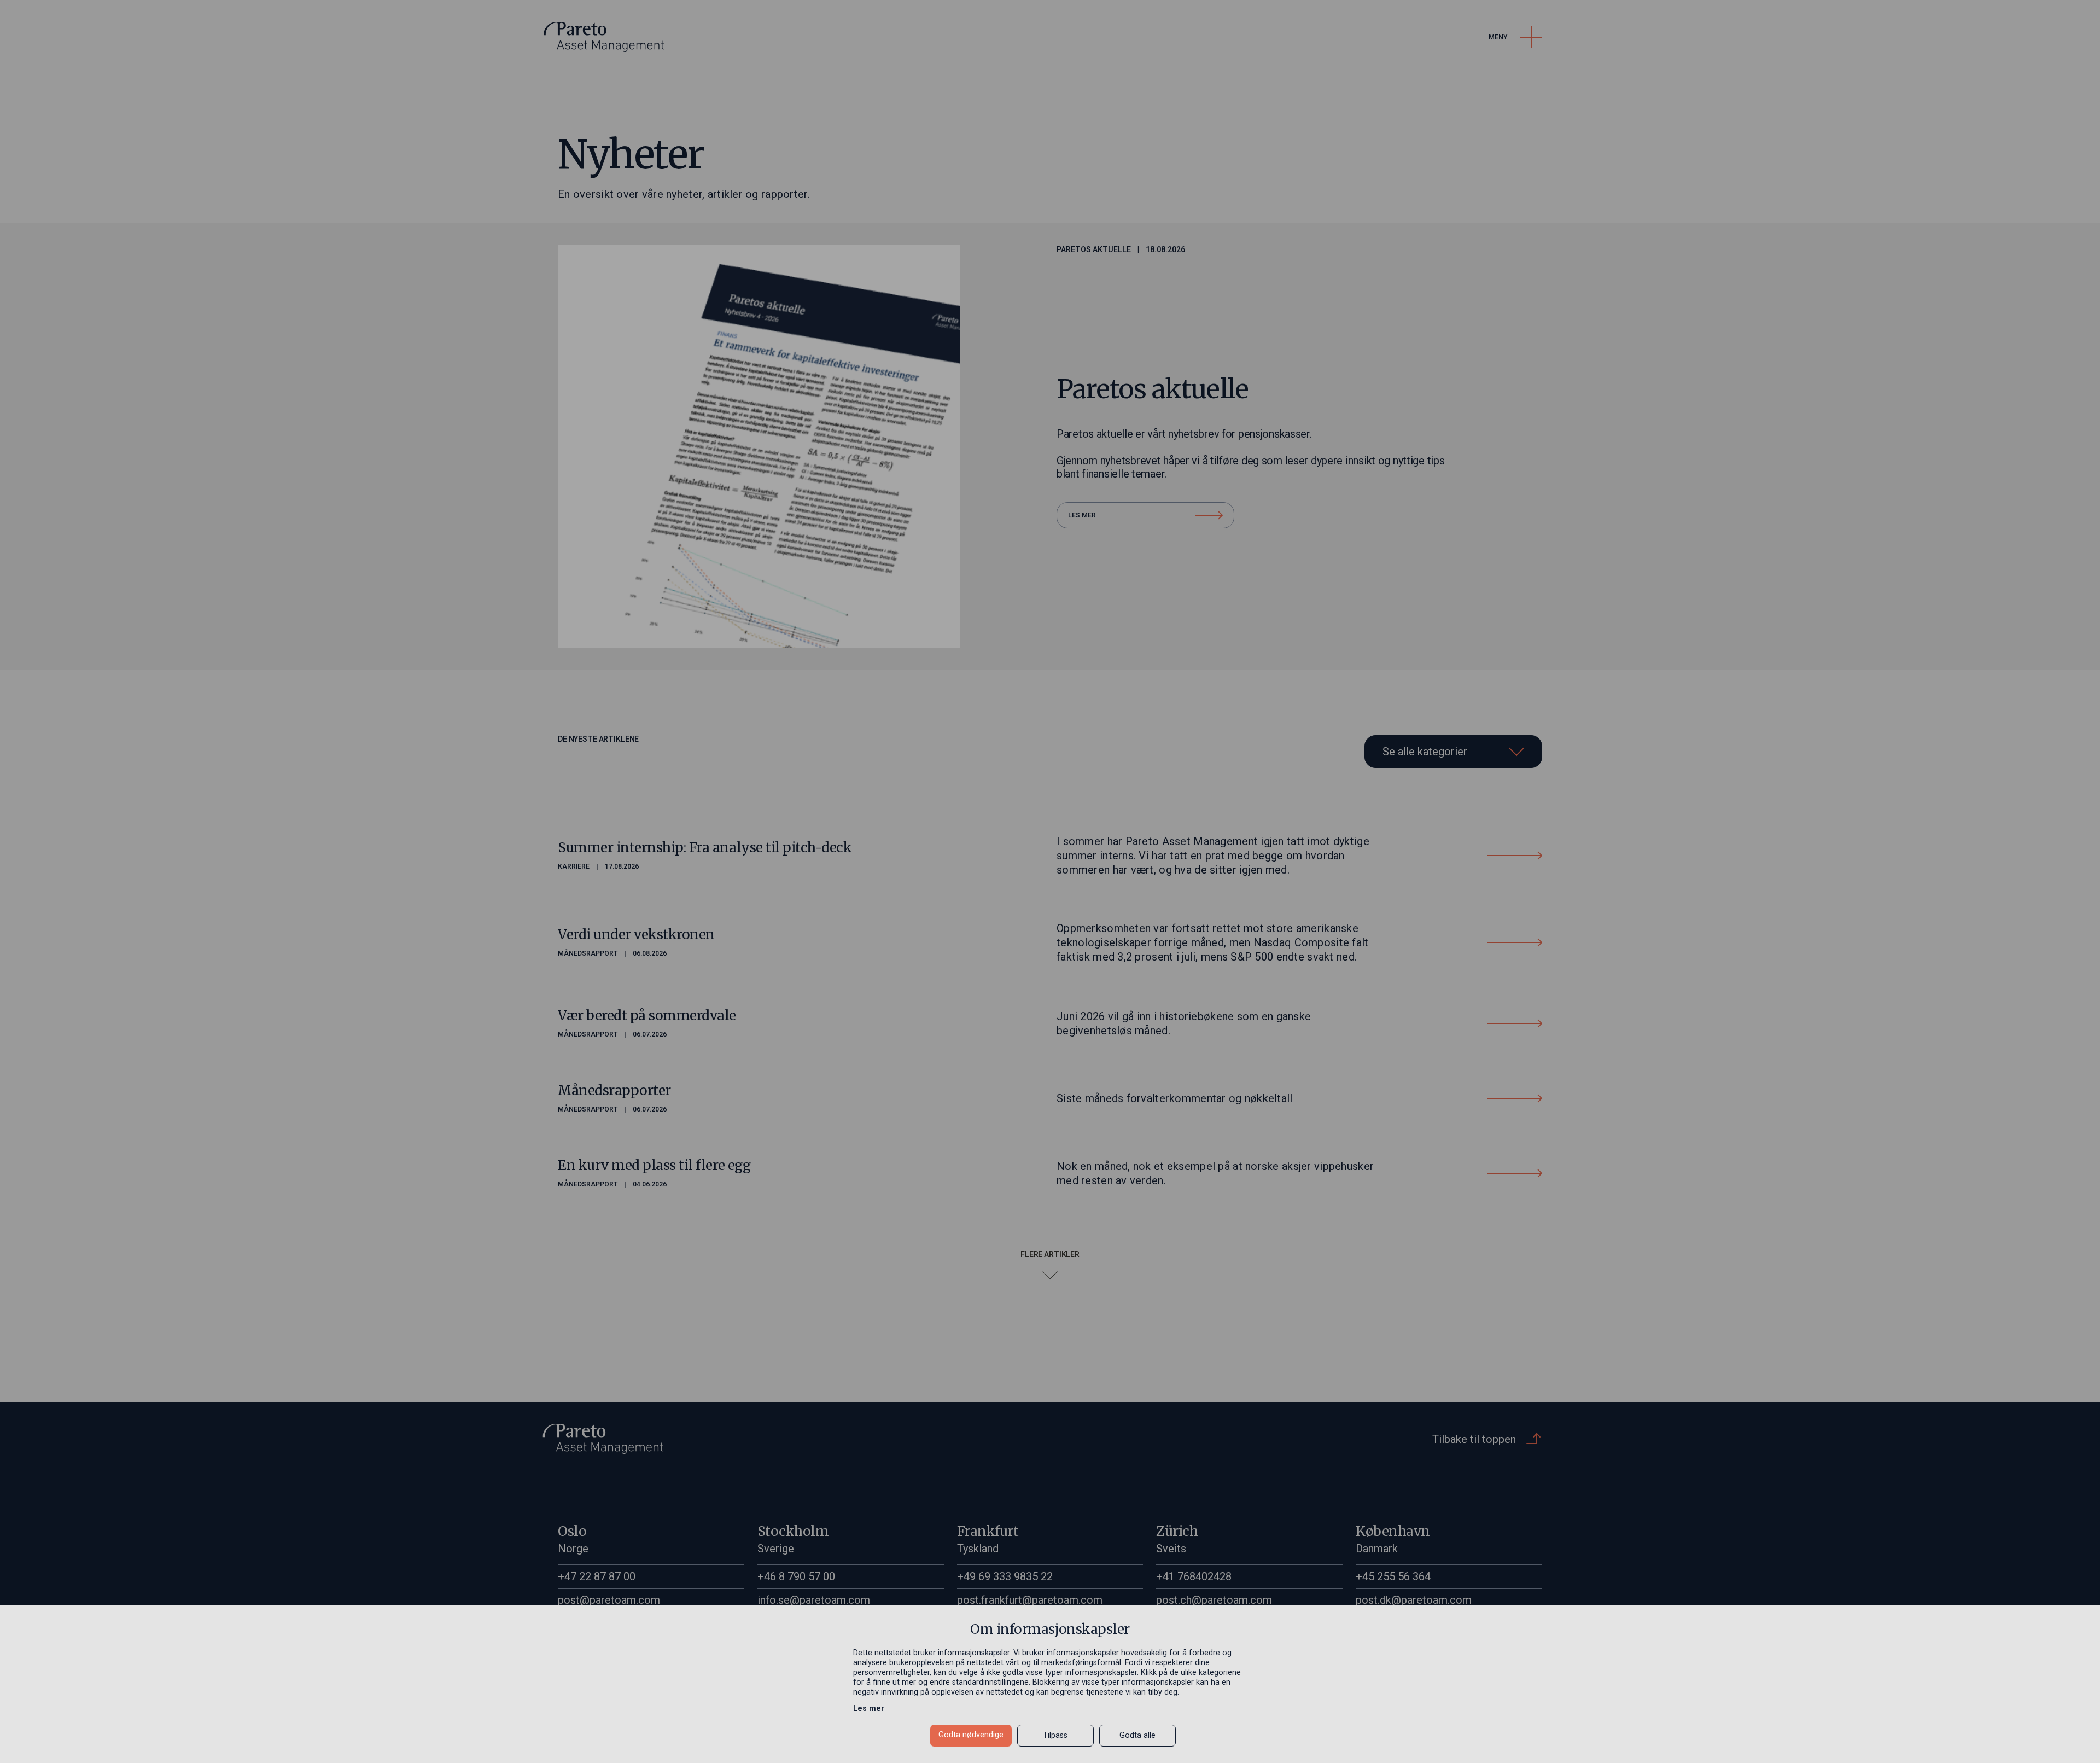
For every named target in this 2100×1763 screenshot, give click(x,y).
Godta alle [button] (1137, 1735)
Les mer (869, 1709)
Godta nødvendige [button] (971, 1735)
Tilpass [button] (1055, 1735)
